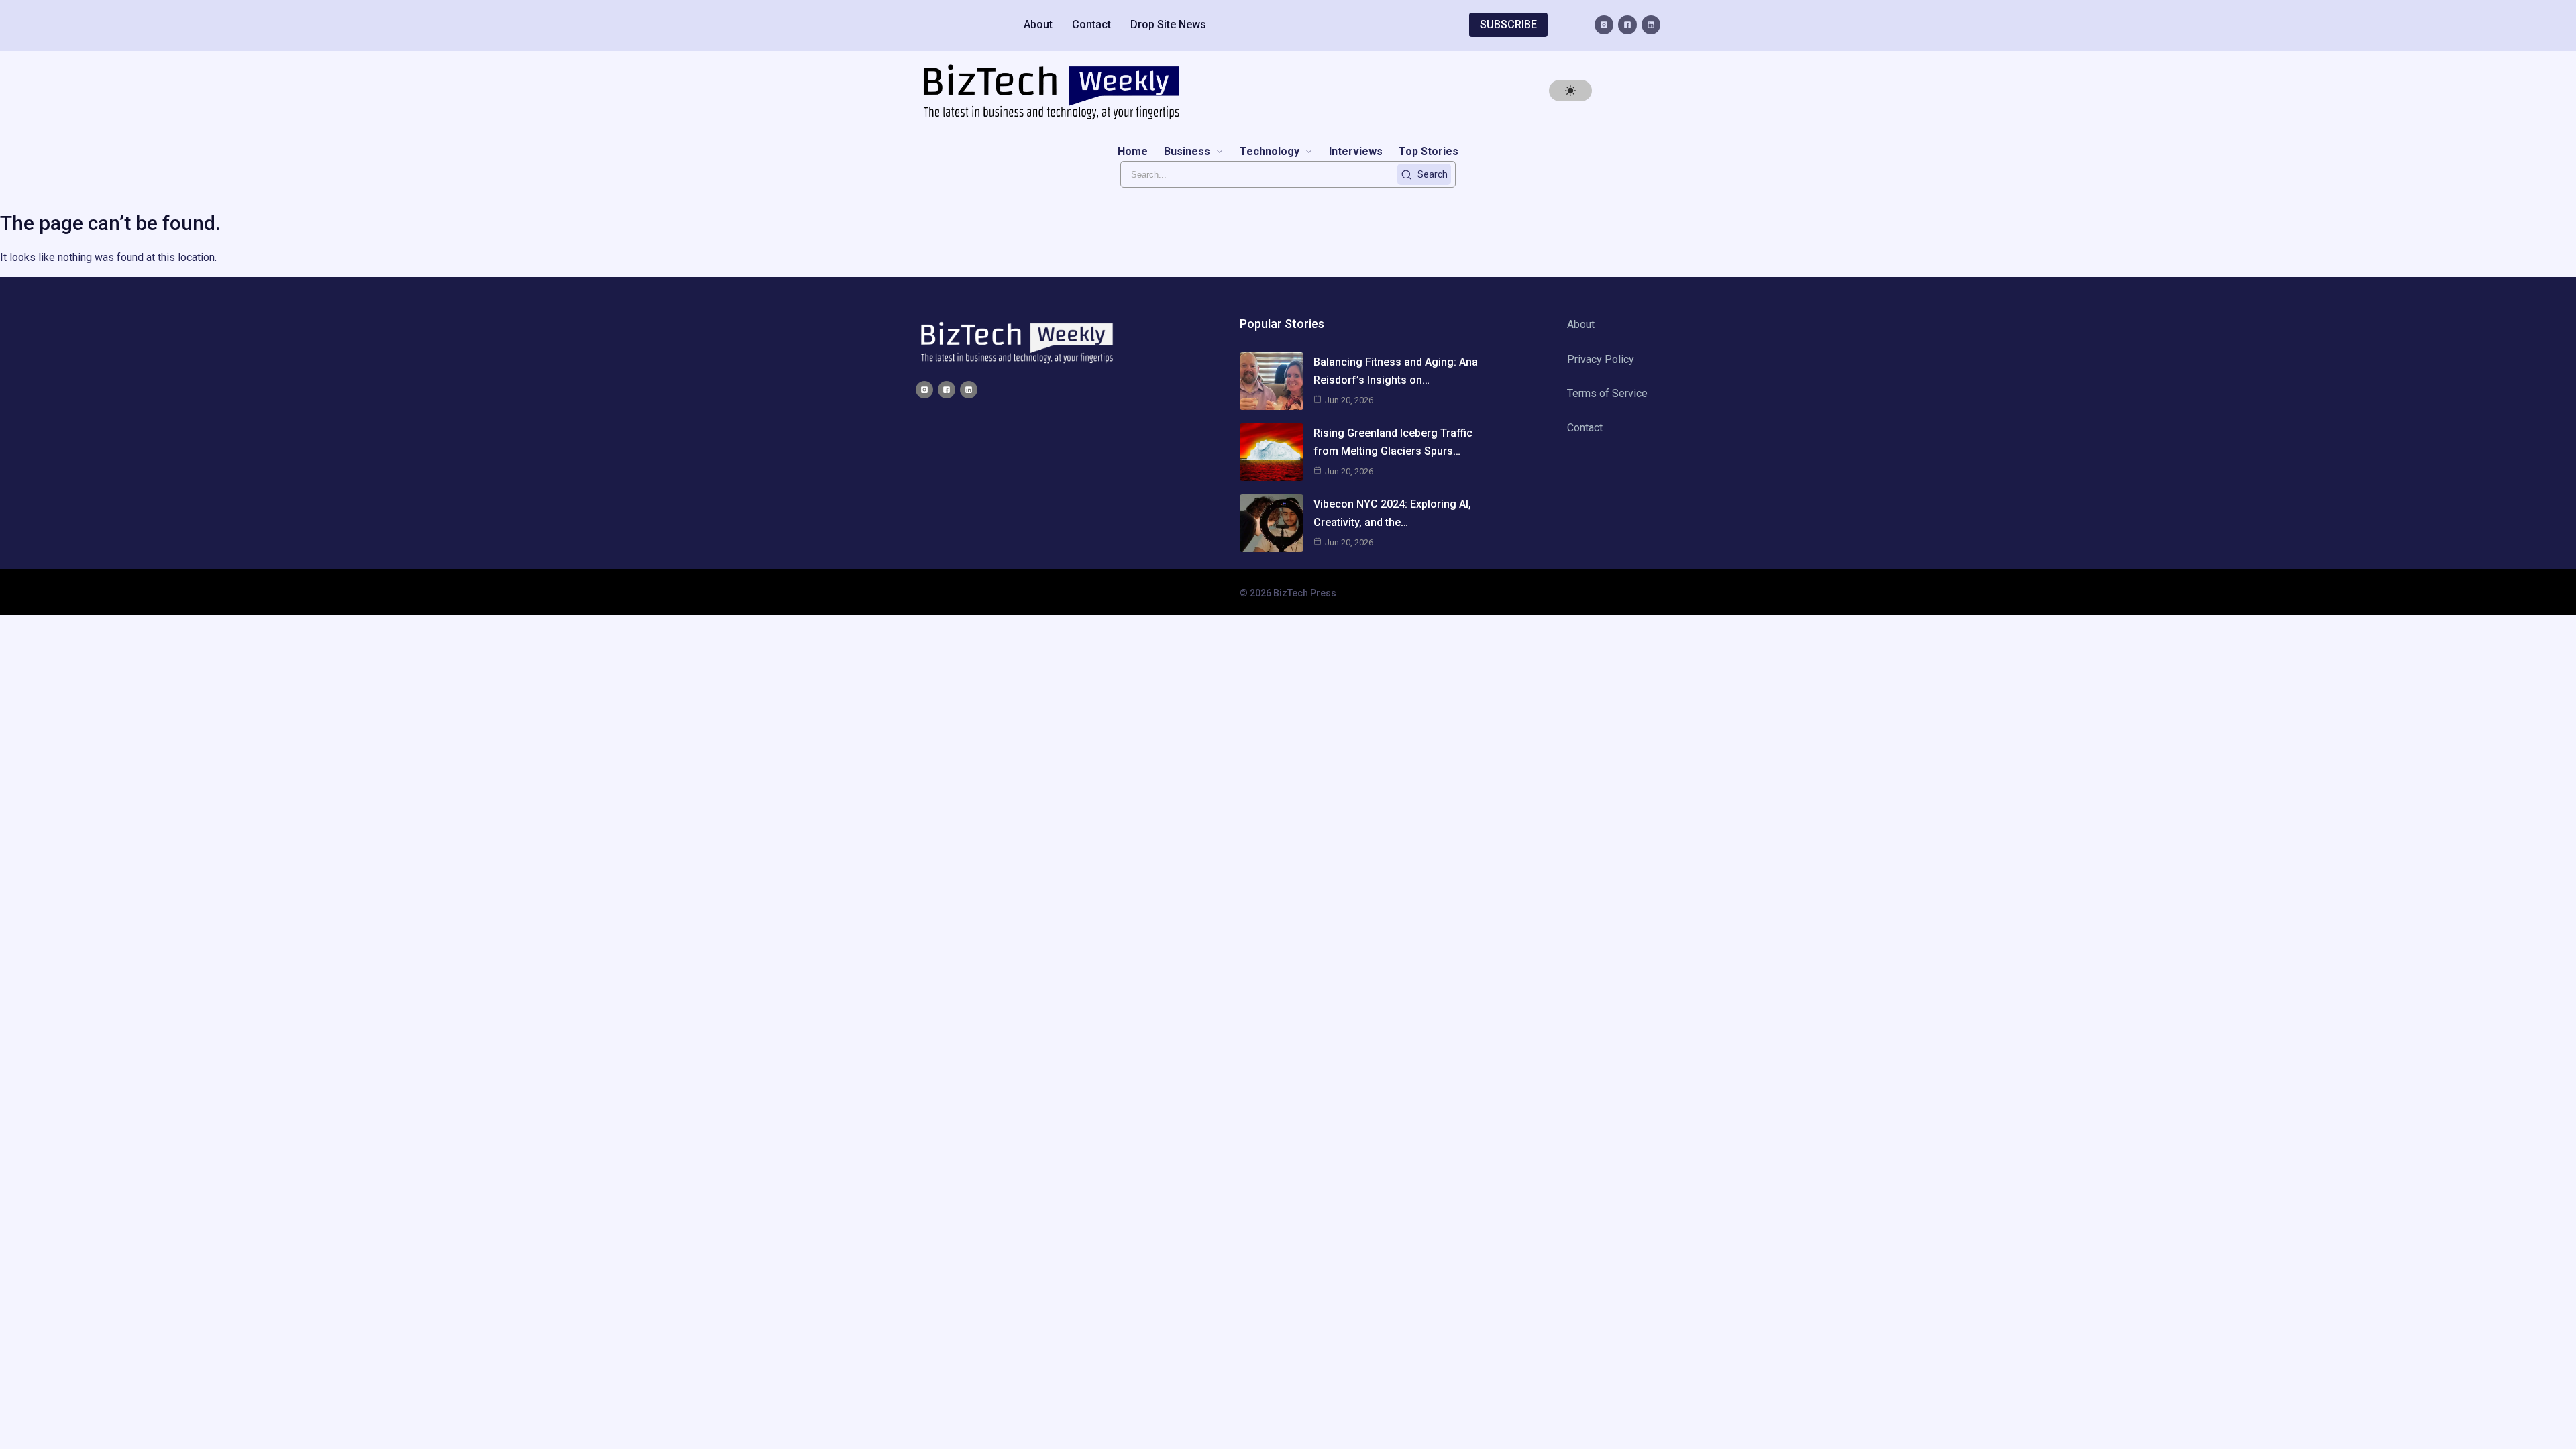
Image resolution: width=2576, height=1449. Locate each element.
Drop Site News (1168, 24)
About (1038, 24)
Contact (1091, 24)
